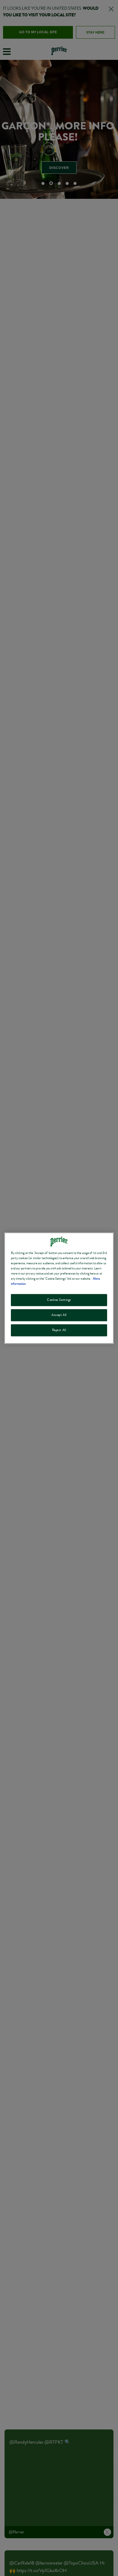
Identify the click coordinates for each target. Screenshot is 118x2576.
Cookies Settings (59, 1300)
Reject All (59, 1330)
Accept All (59, 1315)
